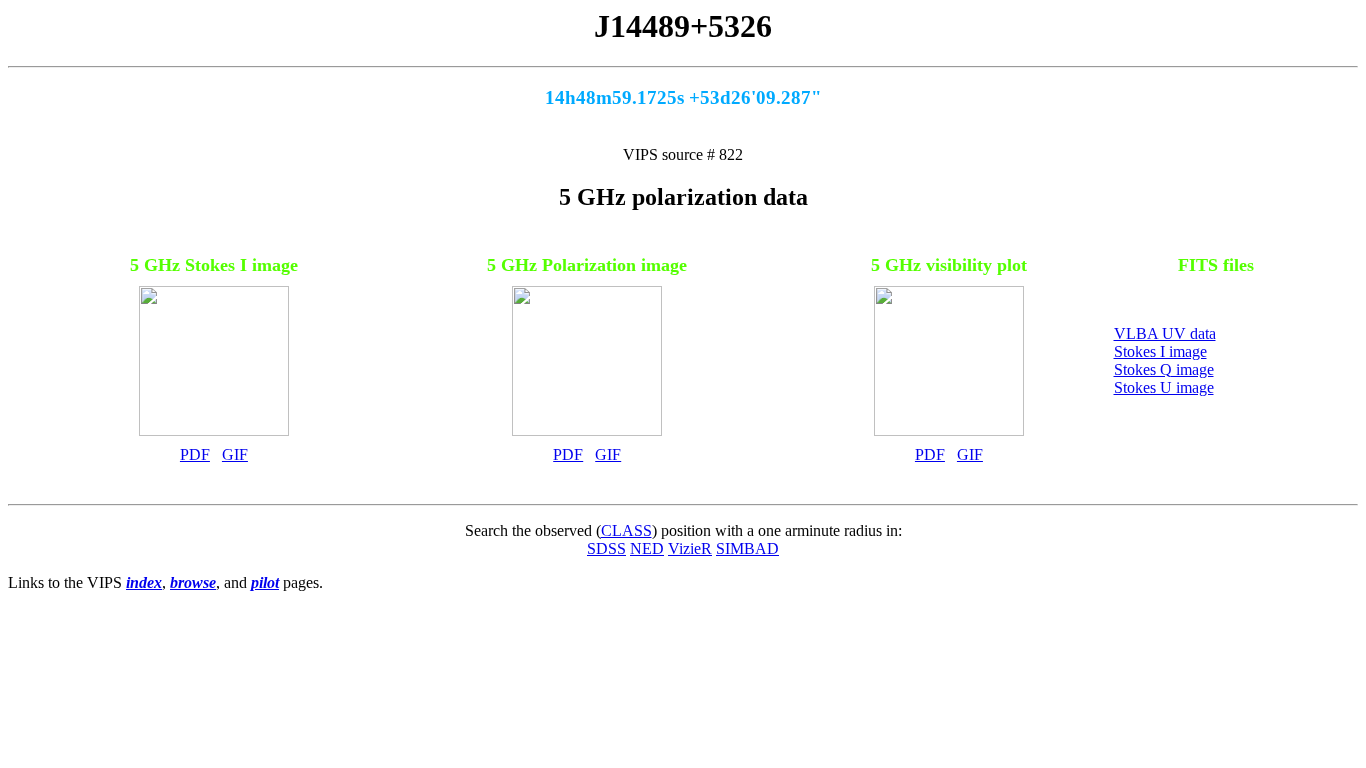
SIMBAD (747, 548)
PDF (195, 454)
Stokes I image (1160, 351)
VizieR (690, 548)
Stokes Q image (1164, 369)
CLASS (626, 530)
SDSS (606, 548)
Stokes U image (1164, 387)
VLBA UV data (1165, 333)
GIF (235, 454)
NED (647, 548)
